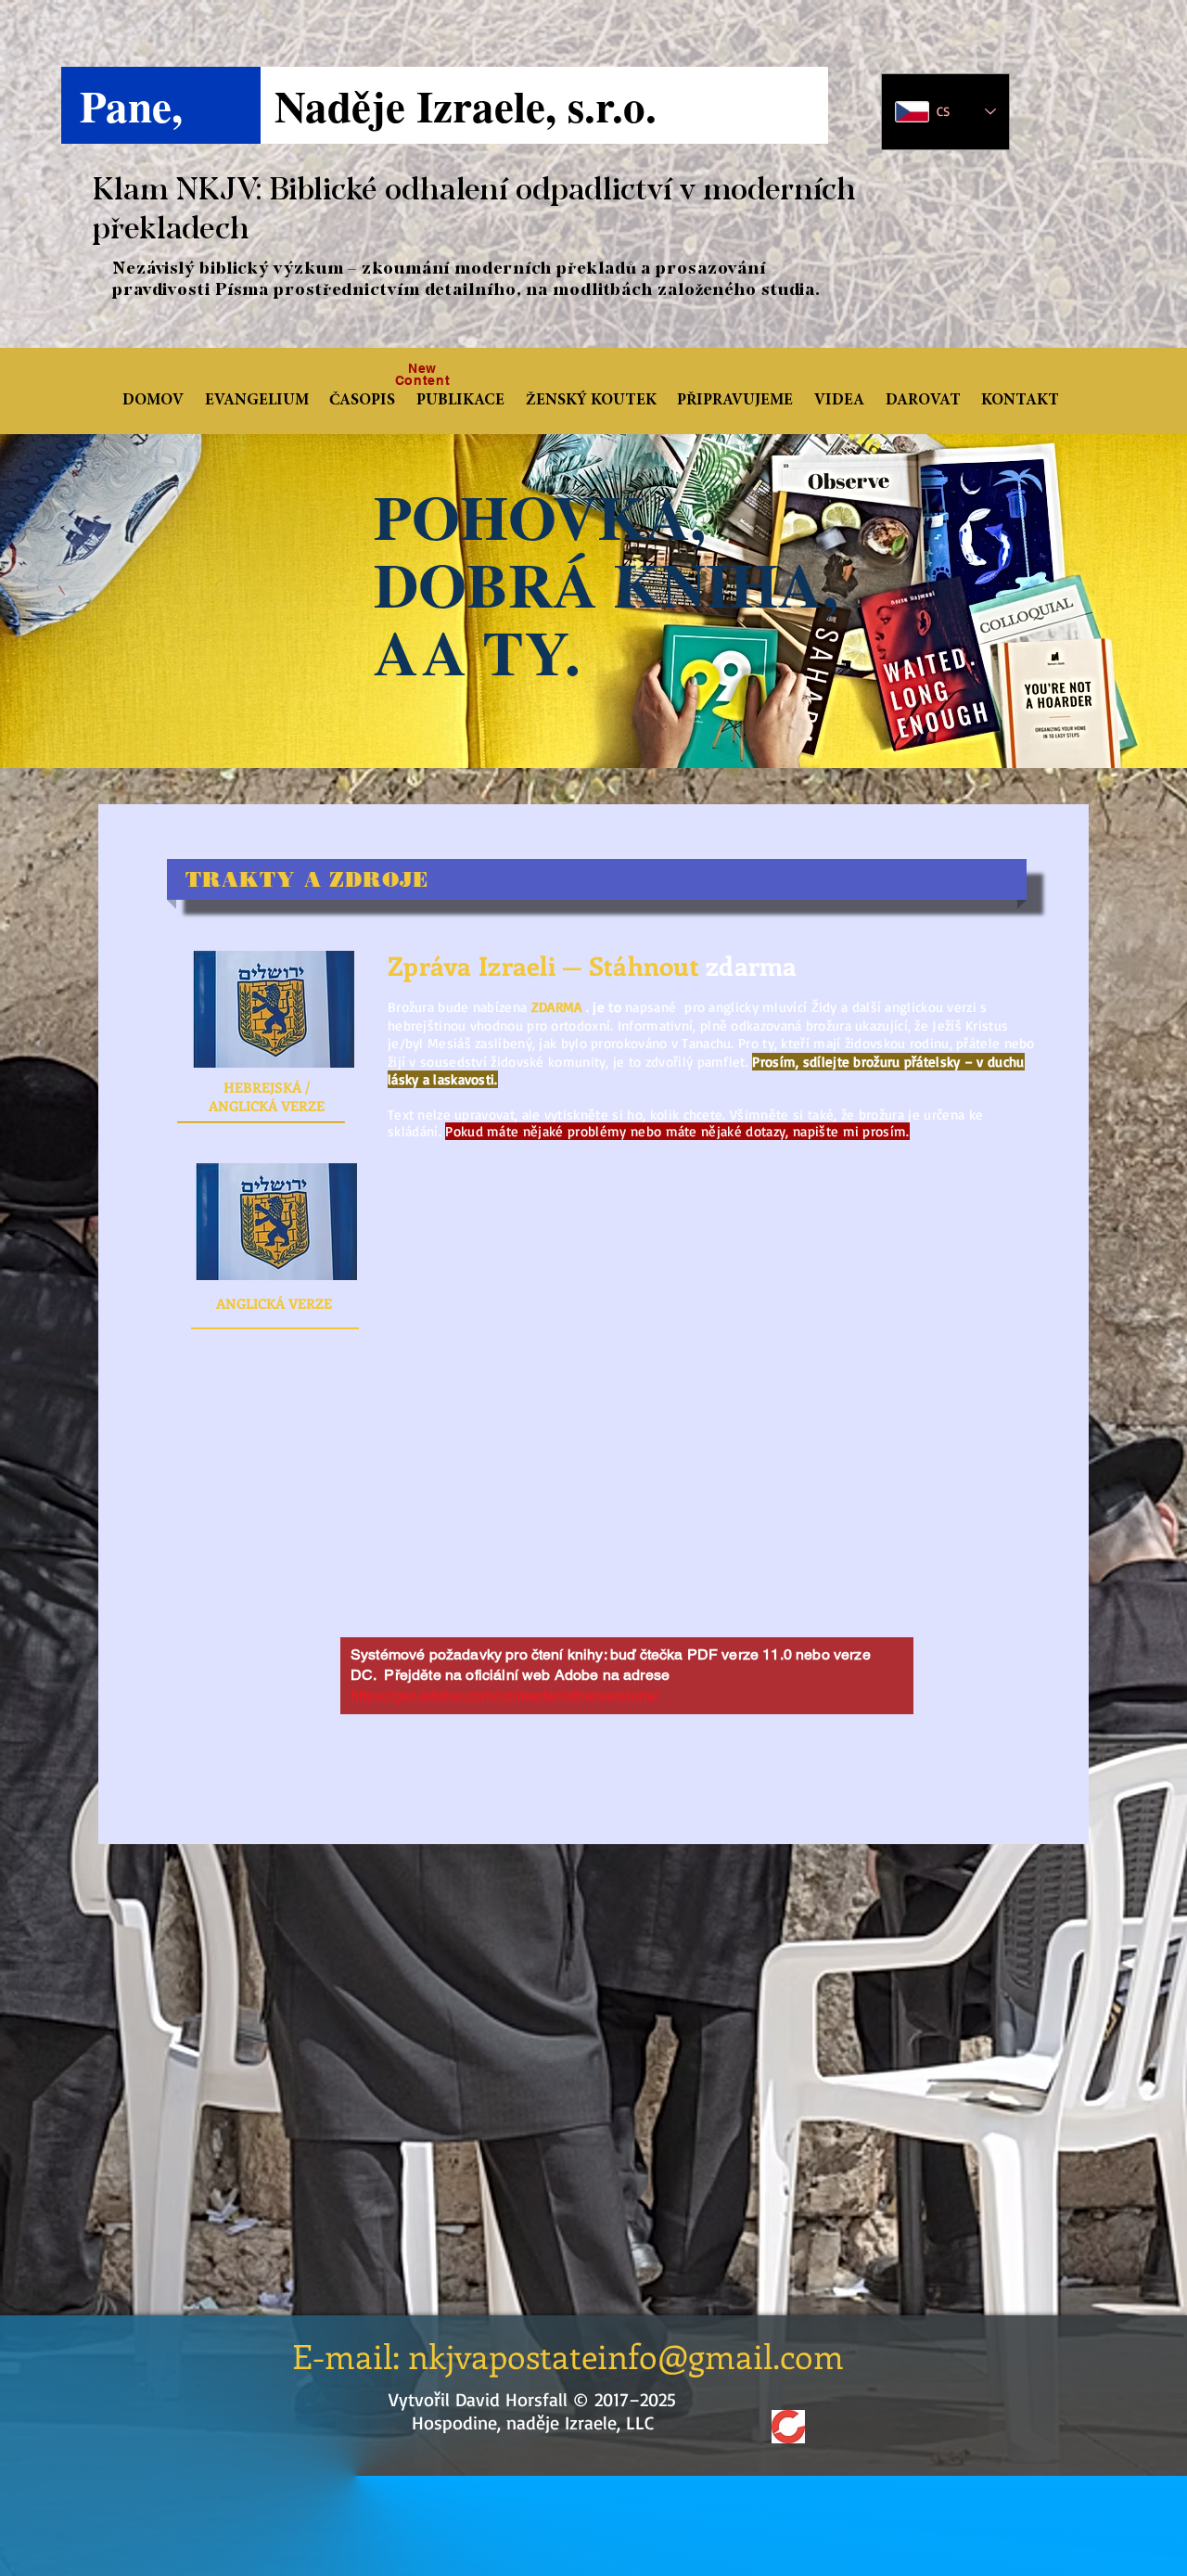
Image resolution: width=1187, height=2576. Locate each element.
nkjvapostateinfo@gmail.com (626, 2355)
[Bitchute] (788, 2427)
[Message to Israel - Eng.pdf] (276, 1224)
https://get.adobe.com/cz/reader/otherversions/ (504, 1695)
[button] (365, 402)
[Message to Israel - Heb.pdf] (274, 1011)
